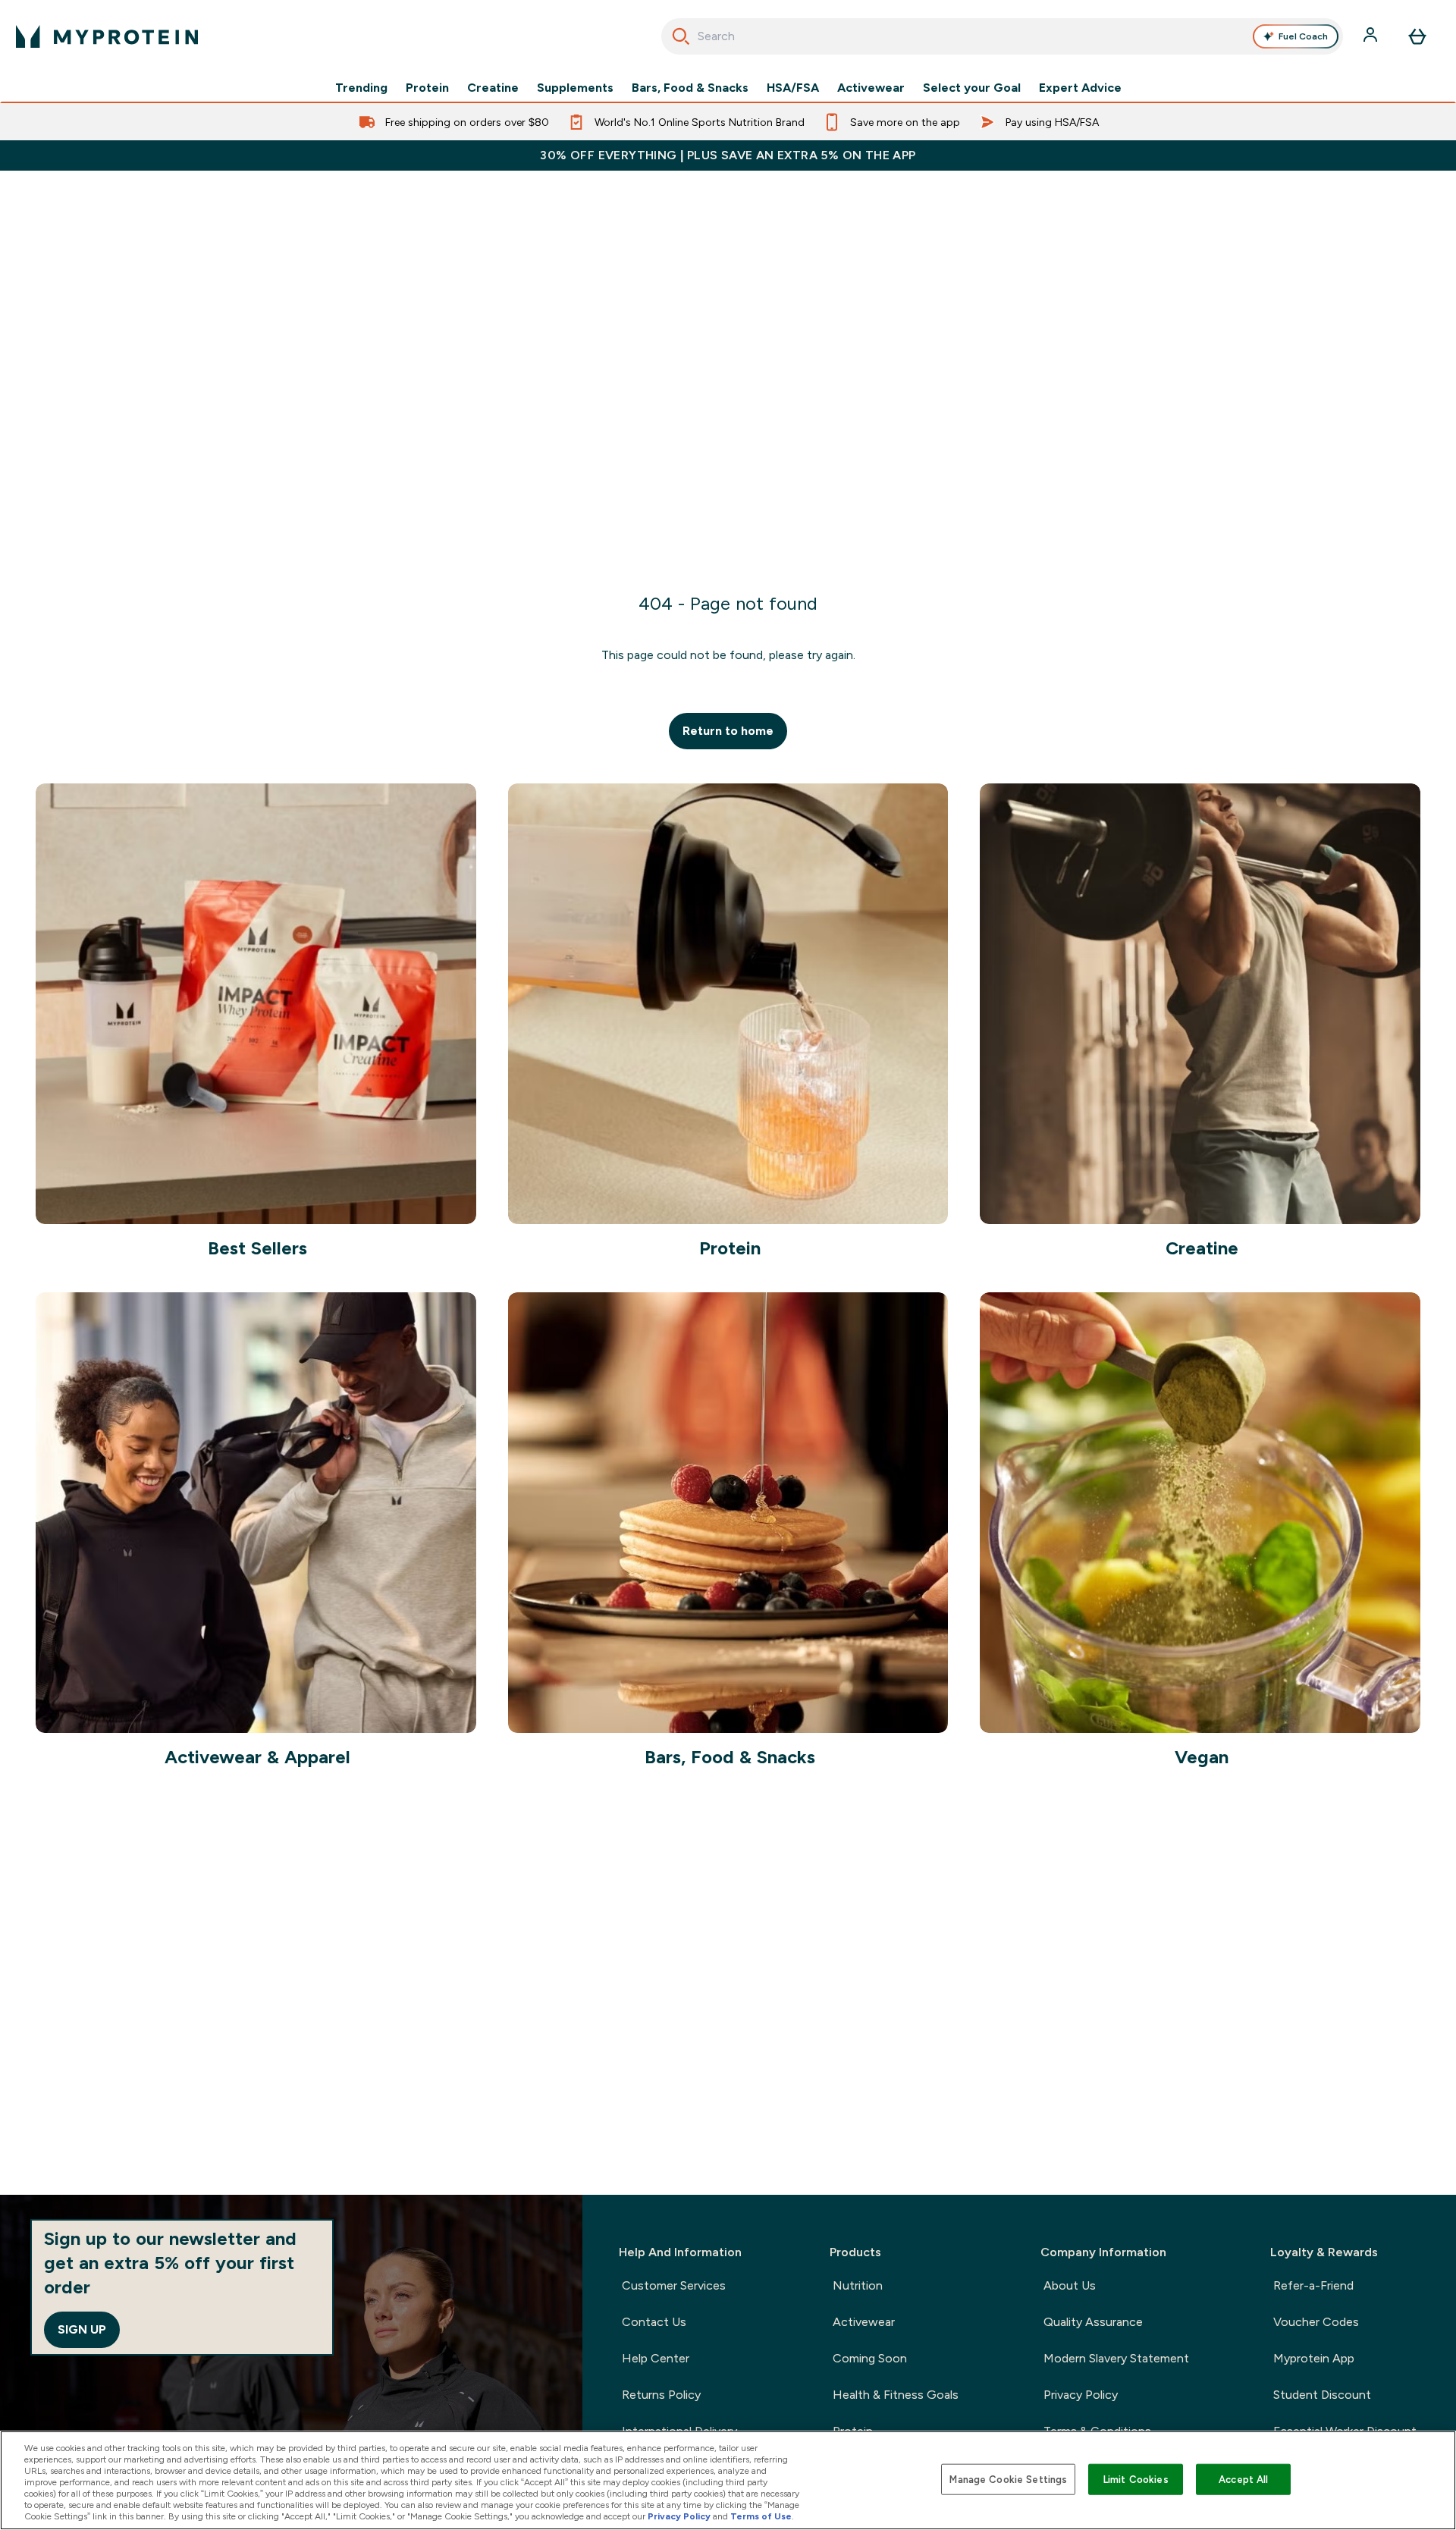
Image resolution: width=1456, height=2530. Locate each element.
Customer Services (674, 2285)
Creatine (493, 88)
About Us (1070, 2285)
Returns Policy (661, 2395)
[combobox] (1002, 36)
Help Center (656, 2358)
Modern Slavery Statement (1116, 2358)
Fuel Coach (1303, 36)
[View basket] (1417, 36)
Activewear (871, 88)
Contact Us (654, 2322)
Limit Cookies (1136, 2479)
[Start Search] (681, 36)
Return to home (728, 731)
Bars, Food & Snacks (690, 88)
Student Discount (1322, 2395)
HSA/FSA (793, 88)
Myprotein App (1314, 2358)
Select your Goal (972, 88)
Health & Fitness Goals (896, 2395)
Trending (361, 88)
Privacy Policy (1081, 2395)
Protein (427, 88)
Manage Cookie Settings (1008, 2479)
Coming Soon (870, 2358)
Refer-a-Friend (1313, 2285)
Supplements (575, 88)
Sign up (82, 2329)
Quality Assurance (1093, 2322)
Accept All (1243, 2479)
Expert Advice (1080, 88)
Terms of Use (761, 2516)
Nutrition (858, 2285)
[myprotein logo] (107, 36)
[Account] (1372, 36)
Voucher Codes (1316, 2322)
